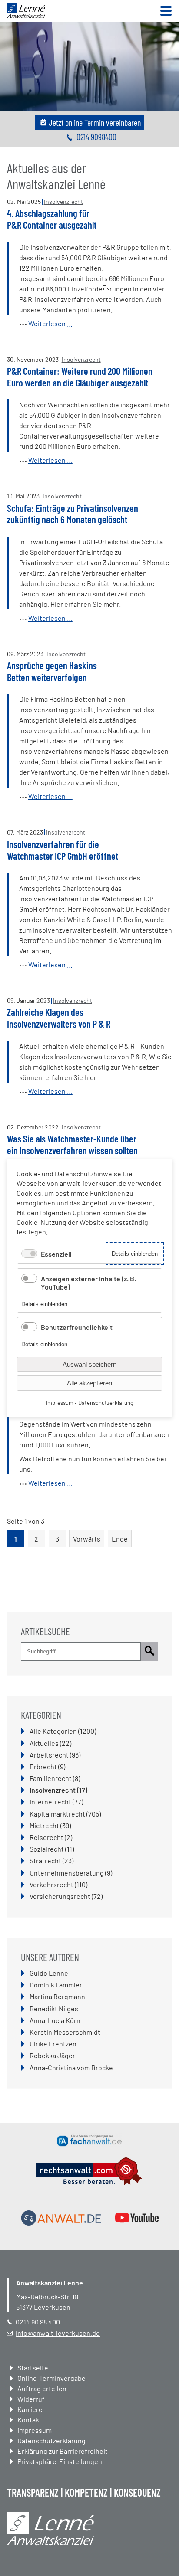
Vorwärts (87, 1539)
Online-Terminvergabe (51, 2378)
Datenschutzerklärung (51, 2440)
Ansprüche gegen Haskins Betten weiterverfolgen (52, 671)
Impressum (35, 2430)
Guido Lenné (49, 1973)
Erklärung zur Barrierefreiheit (63, 2451)
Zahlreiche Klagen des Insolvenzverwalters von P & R (59, 1018)
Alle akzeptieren (89, 1383)
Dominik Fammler (56, 1985)
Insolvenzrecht (63, 201)
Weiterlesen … (50, 323)
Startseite (33, 2368)
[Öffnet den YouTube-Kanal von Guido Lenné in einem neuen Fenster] (137, 2218)
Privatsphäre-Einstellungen (60, 2461)
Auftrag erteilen (42, 2388)
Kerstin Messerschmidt (65, 2032)
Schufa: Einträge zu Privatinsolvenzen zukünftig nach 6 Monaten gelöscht (73, 514)
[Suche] (149, 1652)
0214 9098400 (96, 137)
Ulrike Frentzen (53, 2044)
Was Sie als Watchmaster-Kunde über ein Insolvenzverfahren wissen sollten (72, 1144)
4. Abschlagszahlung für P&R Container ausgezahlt (52, 219)
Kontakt (30, 2420)
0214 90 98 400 (38, 2322)
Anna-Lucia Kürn (55, 2020)
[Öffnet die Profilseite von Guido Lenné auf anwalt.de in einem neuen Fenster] (61, 2218)
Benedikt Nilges (54, 2008)
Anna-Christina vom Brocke (71, 2067)
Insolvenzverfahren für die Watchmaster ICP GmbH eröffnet (63, 850)
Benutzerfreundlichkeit (77, 1327)
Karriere (30, 2409)
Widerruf (31, 2399)
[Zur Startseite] (26, 15)
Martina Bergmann (57, 1996)
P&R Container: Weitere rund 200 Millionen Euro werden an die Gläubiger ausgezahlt (80, 377)
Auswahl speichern (89, 1364)
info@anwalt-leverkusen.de (58, 2333)
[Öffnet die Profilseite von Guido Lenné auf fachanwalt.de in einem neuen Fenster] (89, 2141)
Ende (120, 1539)
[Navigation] (166, 11)
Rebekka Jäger (52, 2055)
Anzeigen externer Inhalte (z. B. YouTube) (88, 1282)
